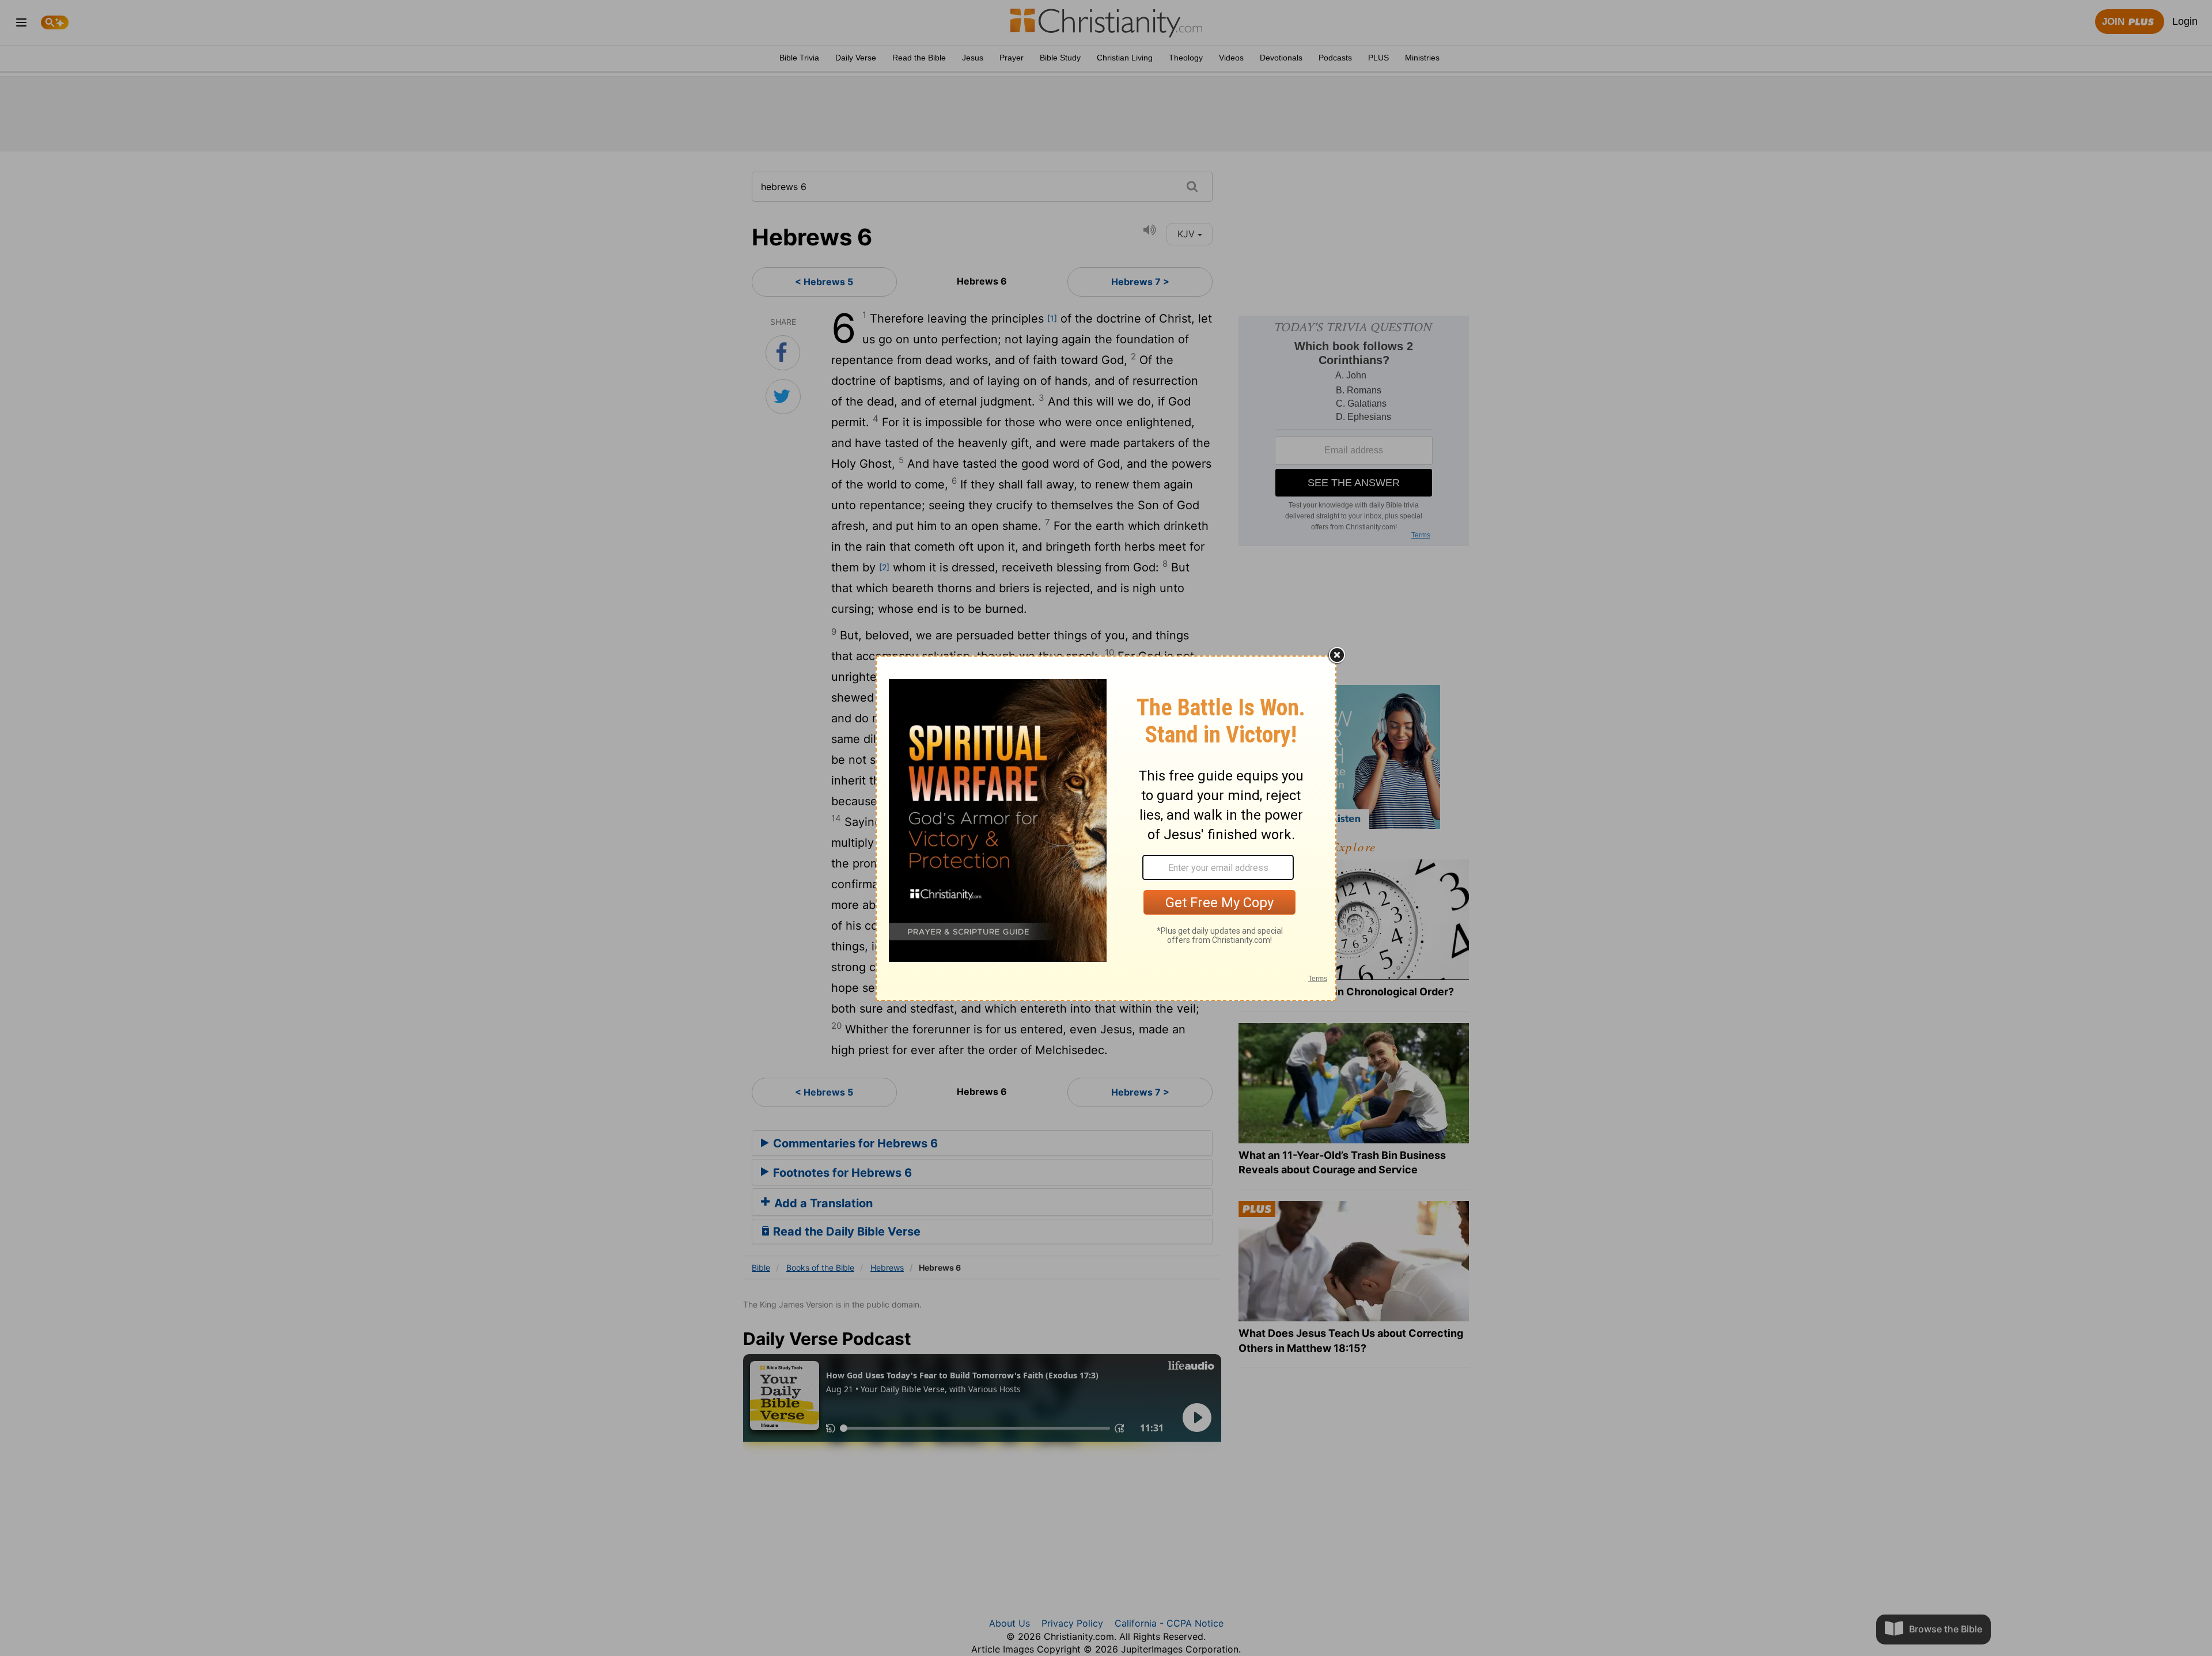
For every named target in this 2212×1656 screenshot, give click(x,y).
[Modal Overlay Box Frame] (1106, 828)
